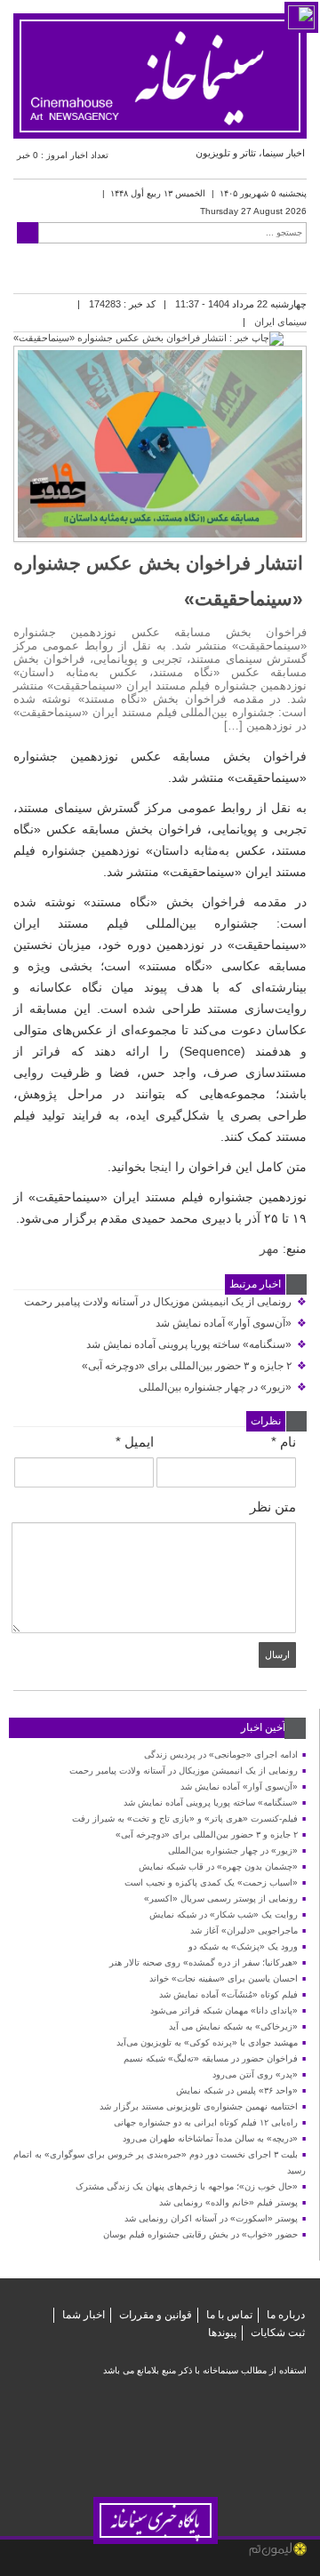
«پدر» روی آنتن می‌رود (255, 2074)
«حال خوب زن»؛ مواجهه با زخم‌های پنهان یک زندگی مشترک (187, 2186)
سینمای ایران (280, 322)
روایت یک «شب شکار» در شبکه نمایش (224, 1914)
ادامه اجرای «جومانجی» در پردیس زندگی (221, 1755)
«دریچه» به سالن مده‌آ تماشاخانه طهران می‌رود (210, 2138)
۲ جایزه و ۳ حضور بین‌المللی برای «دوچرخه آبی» (194, 1366)
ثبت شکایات (278, 2333)
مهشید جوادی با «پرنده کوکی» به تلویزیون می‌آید (207, 2042)
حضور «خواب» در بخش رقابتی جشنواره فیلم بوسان (200, 2234)
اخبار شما (84, 2315)
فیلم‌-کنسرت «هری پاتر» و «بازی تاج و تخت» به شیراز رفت (185, 1818)
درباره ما (286, 2315)
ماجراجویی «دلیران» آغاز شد (244, 1930)
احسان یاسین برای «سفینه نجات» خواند (224, 1978)
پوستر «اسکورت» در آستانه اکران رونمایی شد (211, 2218)
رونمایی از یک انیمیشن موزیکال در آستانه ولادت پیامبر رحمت (165, 1302)
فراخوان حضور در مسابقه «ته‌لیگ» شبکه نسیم (211, 2058)
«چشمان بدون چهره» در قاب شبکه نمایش (218, 1866)
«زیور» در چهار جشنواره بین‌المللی (223, 1387)
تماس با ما (229, 2315)
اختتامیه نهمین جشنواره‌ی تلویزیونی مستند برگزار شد (199, 2106)
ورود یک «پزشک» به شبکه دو (243, 1946)
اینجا (160, 1167)
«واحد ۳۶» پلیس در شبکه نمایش (237, 2090)
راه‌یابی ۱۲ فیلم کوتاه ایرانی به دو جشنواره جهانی (206, 2122)
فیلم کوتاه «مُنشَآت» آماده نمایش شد (228, 1994)
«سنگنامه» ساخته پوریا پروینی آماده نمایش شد (196, 1344)
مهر (269, 1248)
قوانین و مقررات (156, 2315)
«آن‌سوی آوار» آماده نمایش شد (231, 1323)
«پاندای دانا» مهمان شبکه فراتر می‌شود (224, 2010)
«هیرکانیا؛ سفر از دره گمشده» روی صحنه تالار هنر (204, 1962)
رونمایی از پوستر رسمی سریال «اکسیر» (221, 1898)
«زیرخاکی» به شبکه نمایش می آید (233, 2026)
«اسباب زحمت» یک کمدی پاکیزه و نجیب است (211, 1882)
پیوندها (222, 2333)
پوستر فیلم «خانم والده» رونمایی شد (228, 2202)
